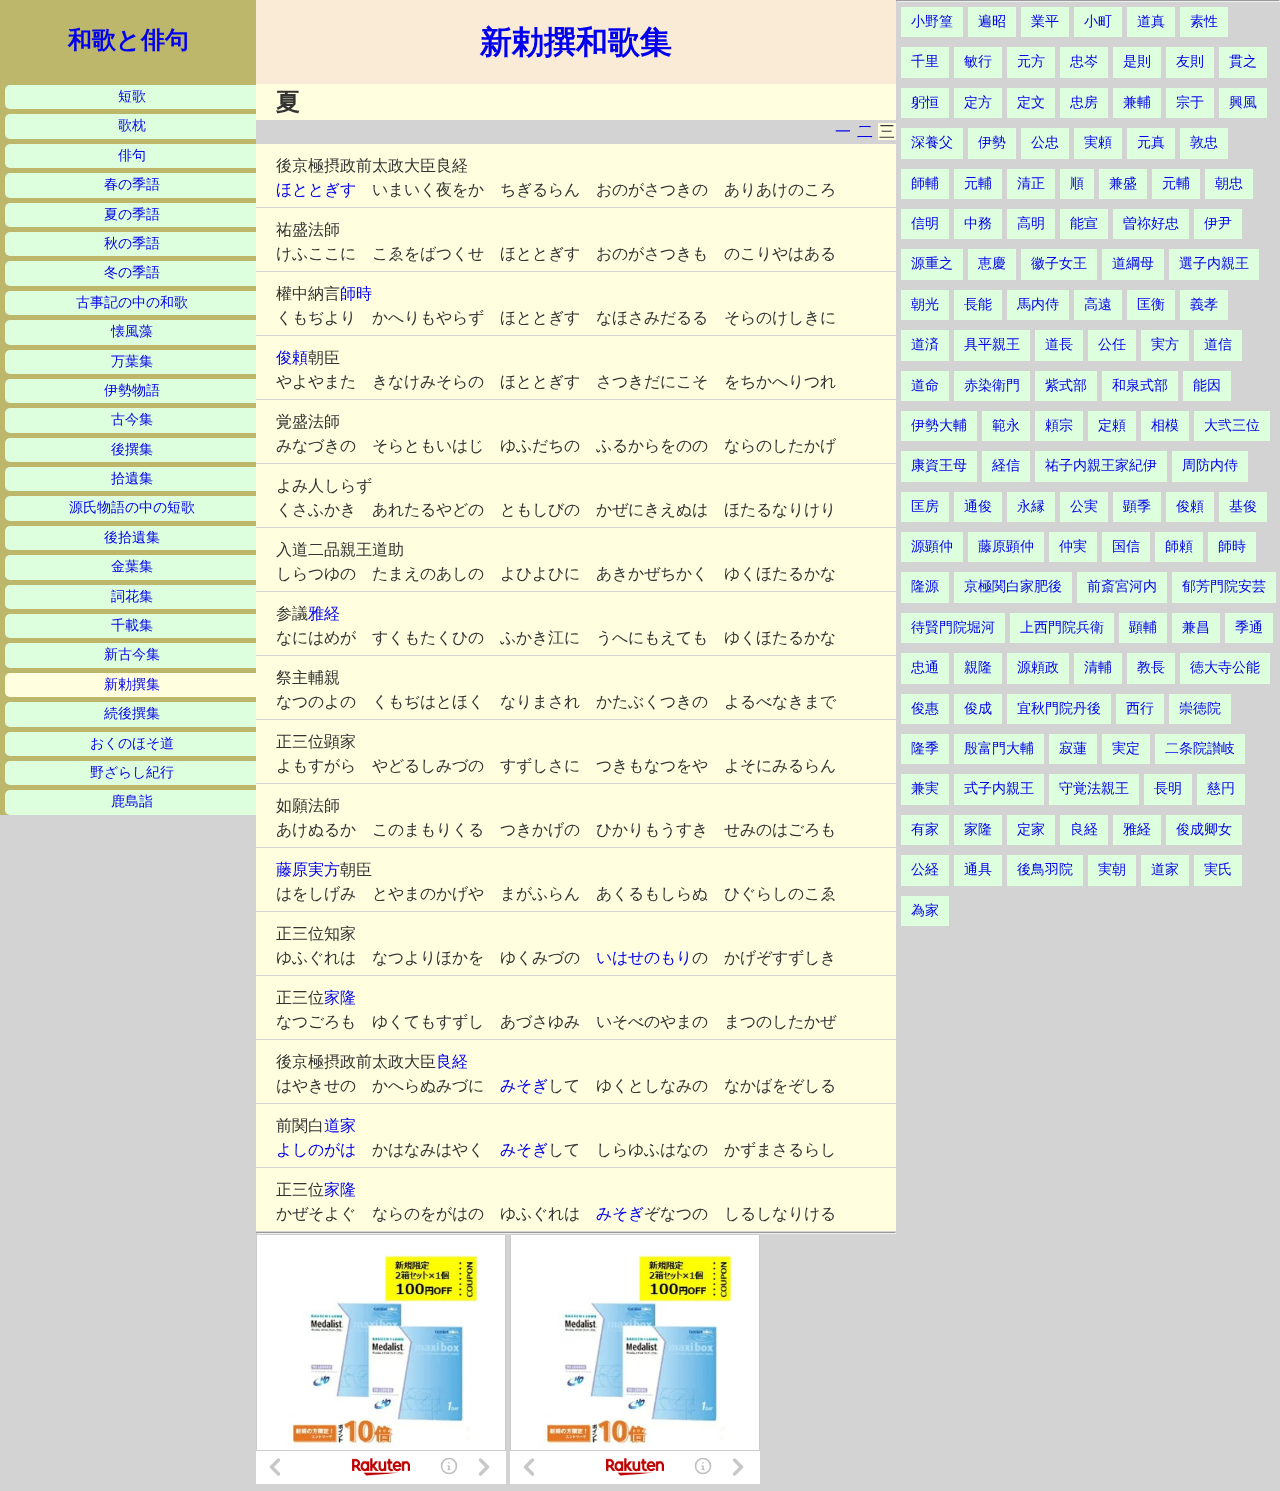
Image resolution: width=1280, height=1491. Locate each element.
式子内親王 (999, 788)
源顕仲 (932, 546)
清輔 (1098, 667)
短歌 (132, 96)
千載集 (132, 625)
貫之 (1243, 61)
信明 (925, 223)
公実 (1084, 506)
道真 (1151, 21)
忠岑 (1084, 61)
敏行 (978, 61)
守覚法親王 (1094, 788)
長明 (1168, 788)
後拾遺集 (132, 537)
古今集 (132, 419)
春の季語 (132, 184)
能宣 (1084, 223)
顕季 (1137, 506)
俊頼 (292, 357)
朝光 (925, 304)
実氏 (1218, 869)
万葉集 (132, 361)
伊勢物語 (132, 390)
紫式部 (1066, 385)
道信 (1218, 344)
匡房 (925, 506)
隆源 (925, 586)
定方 (978, 102)
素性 (1204, 21)
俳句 (132, 155)
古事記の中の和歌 (132, 302)
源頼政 (1038, 667)
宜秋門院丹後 (1059, 708)
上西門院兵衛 (1062, 627)
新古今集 (132, 654)
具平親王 (992, 344)
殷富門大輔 (999, 748)
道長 (1059, 344)
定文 (1031, 102)
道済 (925, 344)
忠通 (925, 667)
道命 (925, 385)
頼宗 (1059, 425)
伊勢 (992, 142)
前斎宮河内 (1122, 586)
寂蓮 (1073, 748)
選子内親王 (1214, 263)
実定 (1126, 748)
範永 (1006, 425)
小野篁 (932, 21)
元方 (1031, 61)
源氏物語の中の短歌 (132, 507)
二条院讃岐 (1200, 748)
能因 (1207, 385)
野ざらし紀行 (132, 772)
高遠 (1098, 304)
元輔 (978, 183)
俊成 (978, 708)
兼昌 (1196, 627)
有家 (925, 829)
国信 (1126, 546)
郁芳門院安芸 (1224, 586)
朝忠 (1229, 183)
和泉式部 (1140, 385)
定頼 (1112, 425)
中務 (978, 223)
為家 (925, 910)
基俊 (1243, 506)
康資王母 (939, 465)
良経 (452, 1061)
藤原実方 (308, 869)
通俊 (978, 506)
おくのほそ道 (132, 743)
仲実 (1073, 546)
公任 (1112, 344)
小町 (1098, 21)
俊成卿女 (1204, 829)
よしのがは (316, 1149)
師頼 (1179, 546)
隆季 (925, 748)
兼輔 (1137, 102)
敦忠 (1204, 142)
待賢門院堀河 (953, 627)
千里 (925, 61)
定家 (1031, 829)
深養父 (932, 142)
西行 (1140, 708)
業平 (1045, 21)
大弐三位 (1232, 425)
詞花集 (132, 596)
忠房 (1084, 102)
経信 (1006, 465)
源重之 (932, 263)
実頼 (1098, 142)
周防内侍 (1210, 465)
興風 (1243, 102)
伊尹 (1218, 223)
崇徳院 (1200, 708)
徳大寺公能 (1225, 667)
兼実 (925, 788)
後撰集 (132, 449)
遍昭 (992, 21)
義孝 (1204, 304)
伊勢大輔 (939, 425)
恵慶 (992, 263)
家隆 (340, 997)
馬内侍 (1038, 304)
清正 (1031, 183)
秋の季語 (132, 243)
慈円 (1221, 788)
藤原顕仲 (1006, 546)
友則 (1190, 61)
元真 (1151, 142)
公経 (925, 869)
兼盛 (1123, 183)
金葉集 (132, 566)
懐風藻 (132, 331)
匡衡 (1151, 304)
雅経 (324, 613)
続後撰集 (132, 713)
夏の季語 (132, 214)
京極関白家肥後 (1013, 586)
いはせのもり (644, 957)
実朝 (1112, 869)
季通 (1249, 627)
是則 (1137, 61)
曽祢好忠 (1151, 223)
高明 (1031, 223)
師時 (356, 293)
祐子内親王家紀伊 (1101, 465)
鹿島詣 (132, 801)
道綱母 (1133, 263)
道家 (340, 1125)
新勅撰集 (132, 684)
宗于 (1190, 102)
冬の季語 (132, 272)
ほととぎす (316, 189)
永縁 (1031, 506)
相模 (1165, 425)
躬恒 (925, 102)
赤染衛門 (992, 385)
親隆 (978, 667)
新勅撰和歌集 (576, 42)
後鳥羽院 (1045, 869)
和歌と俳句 (128, 40)
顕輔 (1143, 627)
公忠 (1045, 142)
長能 (978, 304)
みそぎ (524, 1085)
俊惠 (925, 708)
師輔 (925, 183)
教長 (1151, 667)
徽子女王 (1059, 263)
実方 (1165, 344)
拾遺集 (132, 478)
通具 (978, 869)
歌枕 (132, 125)
